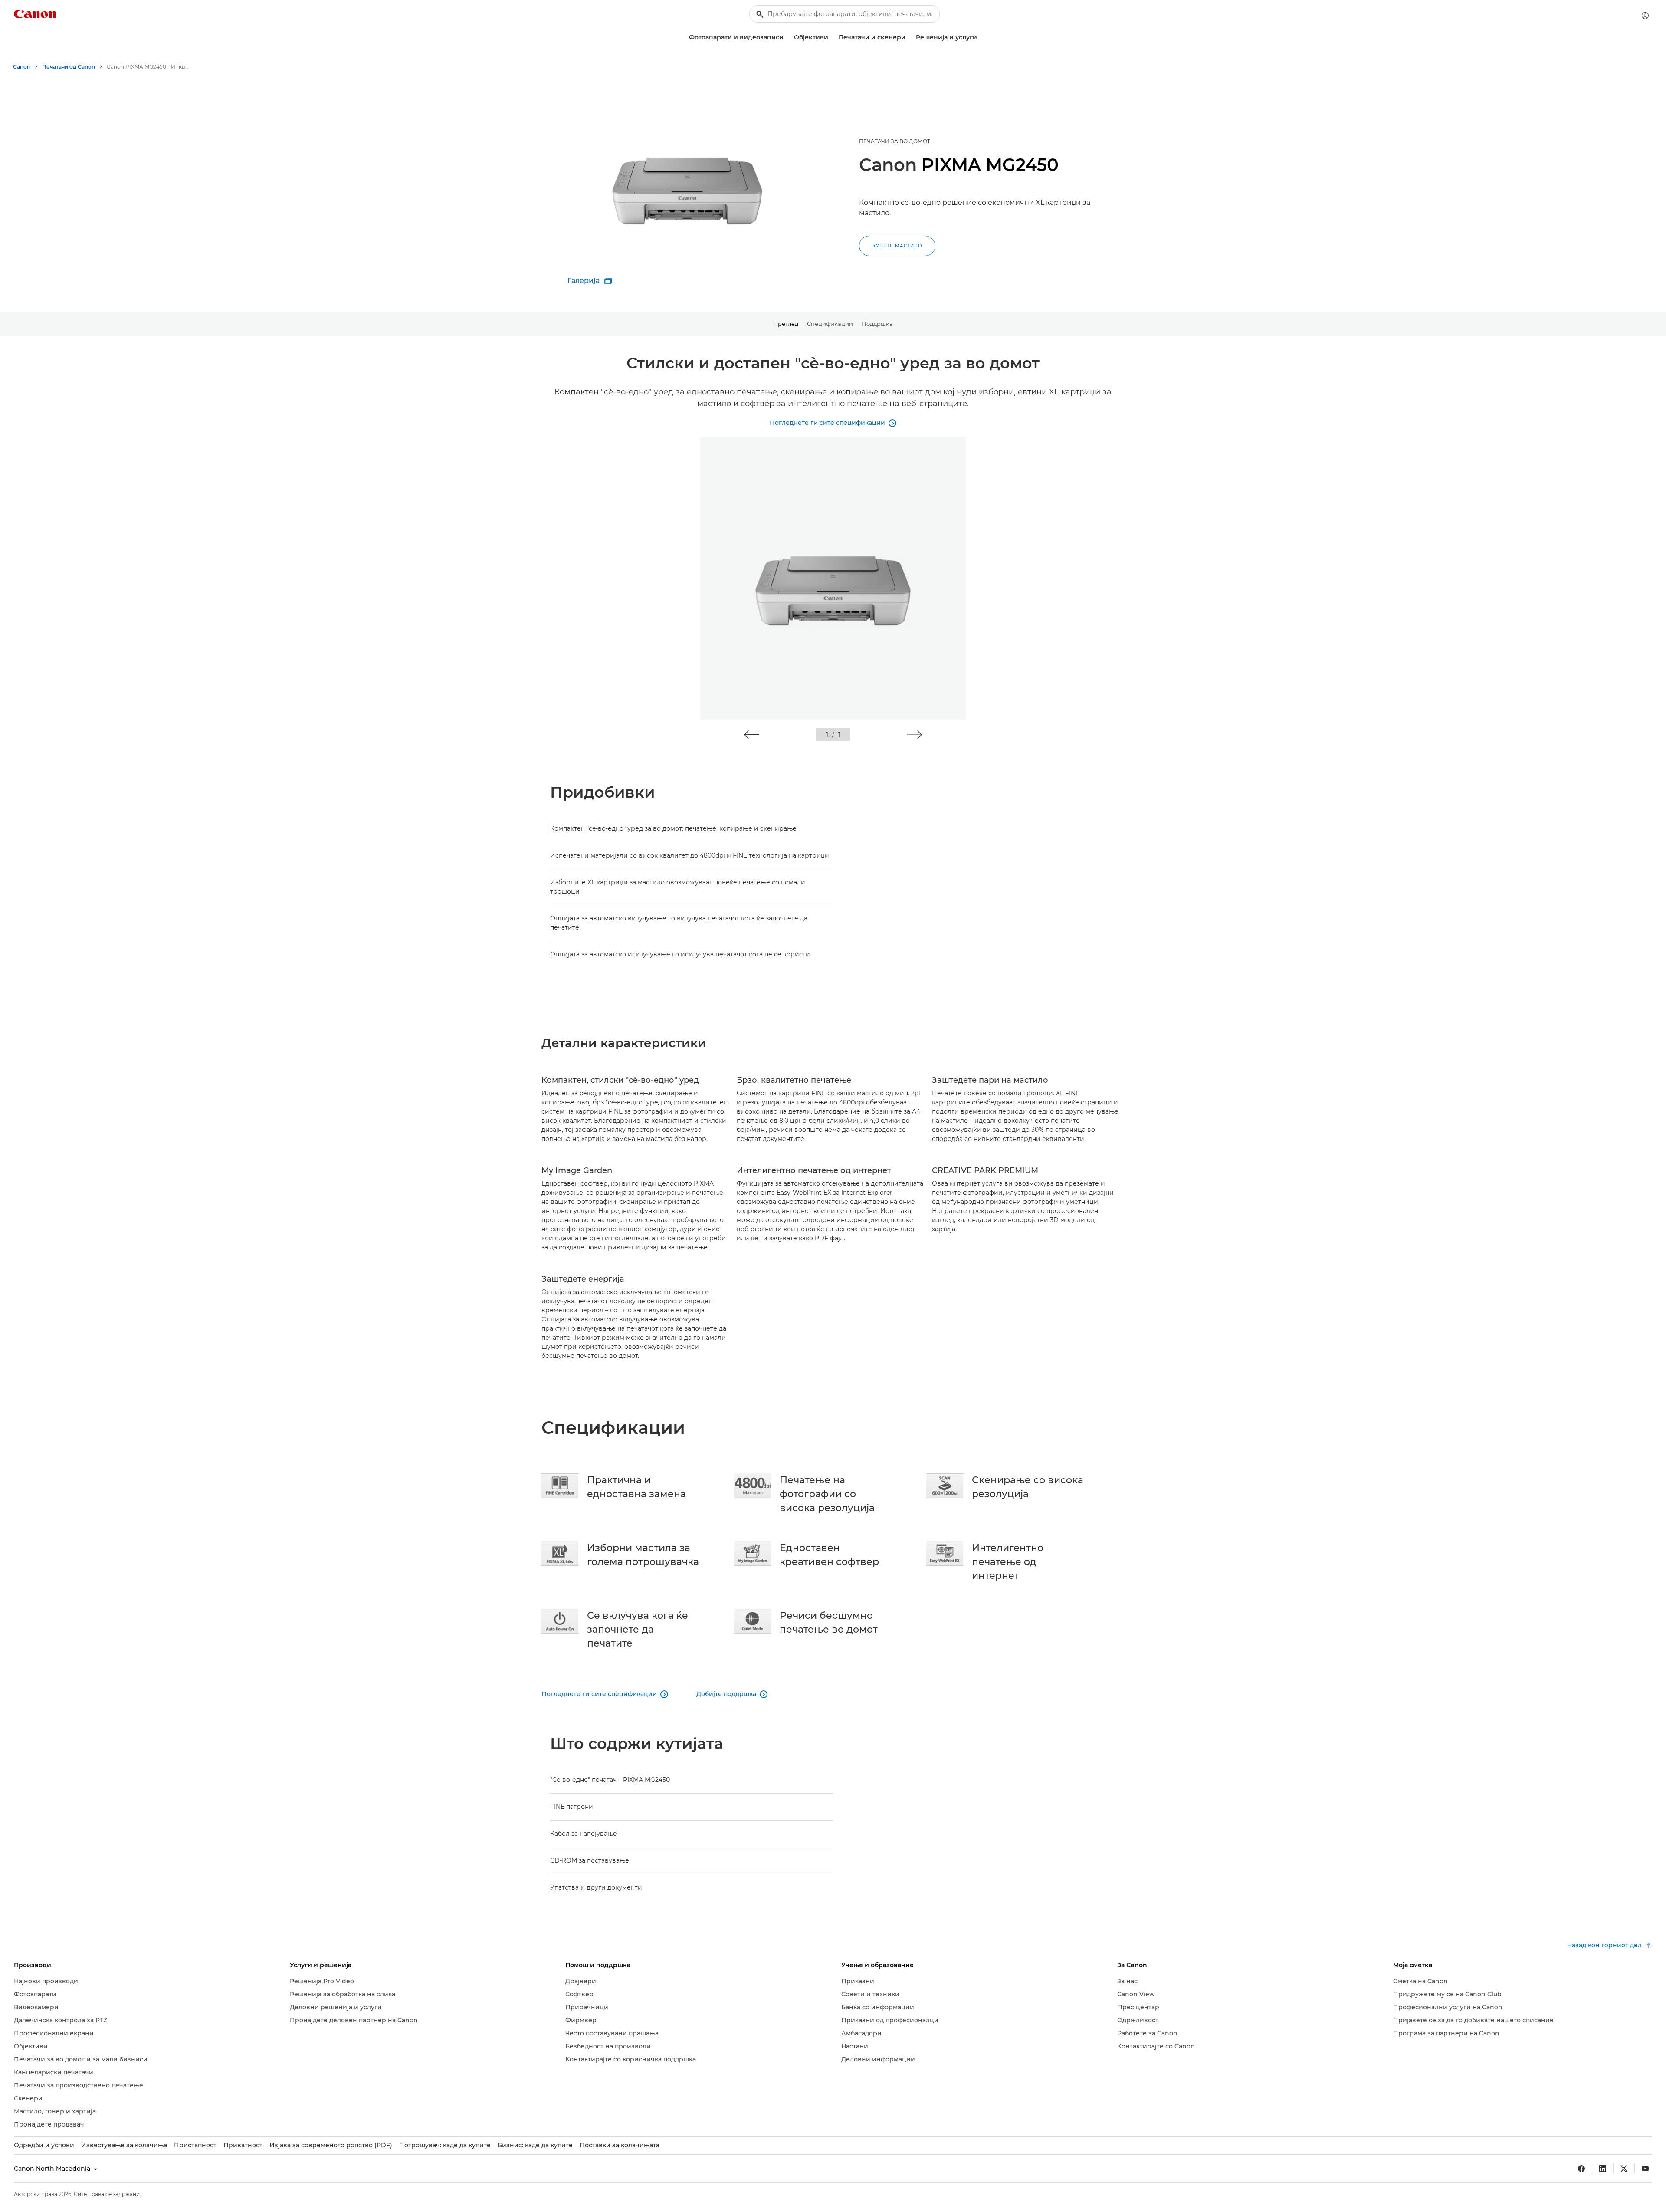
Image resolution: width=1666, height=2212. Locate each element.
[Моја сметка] (1645, 16)
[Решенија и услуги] (981, 38)
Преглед (786, 324)
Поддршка (877, 324)
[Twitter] (1624, 2169)
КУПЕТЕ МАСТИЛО (897, 246)
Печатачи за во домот (895, 141)
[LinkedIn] (1603, 2169)
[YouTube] (1645, 2169)
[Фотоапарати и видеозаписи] (787, 38)
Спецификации (830, 324)
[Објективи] (832, 38)
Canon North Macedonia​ (53, 2169)
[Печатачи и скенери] (909, 38)
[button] (752, 735)
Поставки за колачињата (620, 2145)
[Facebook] (1581, 2169)
